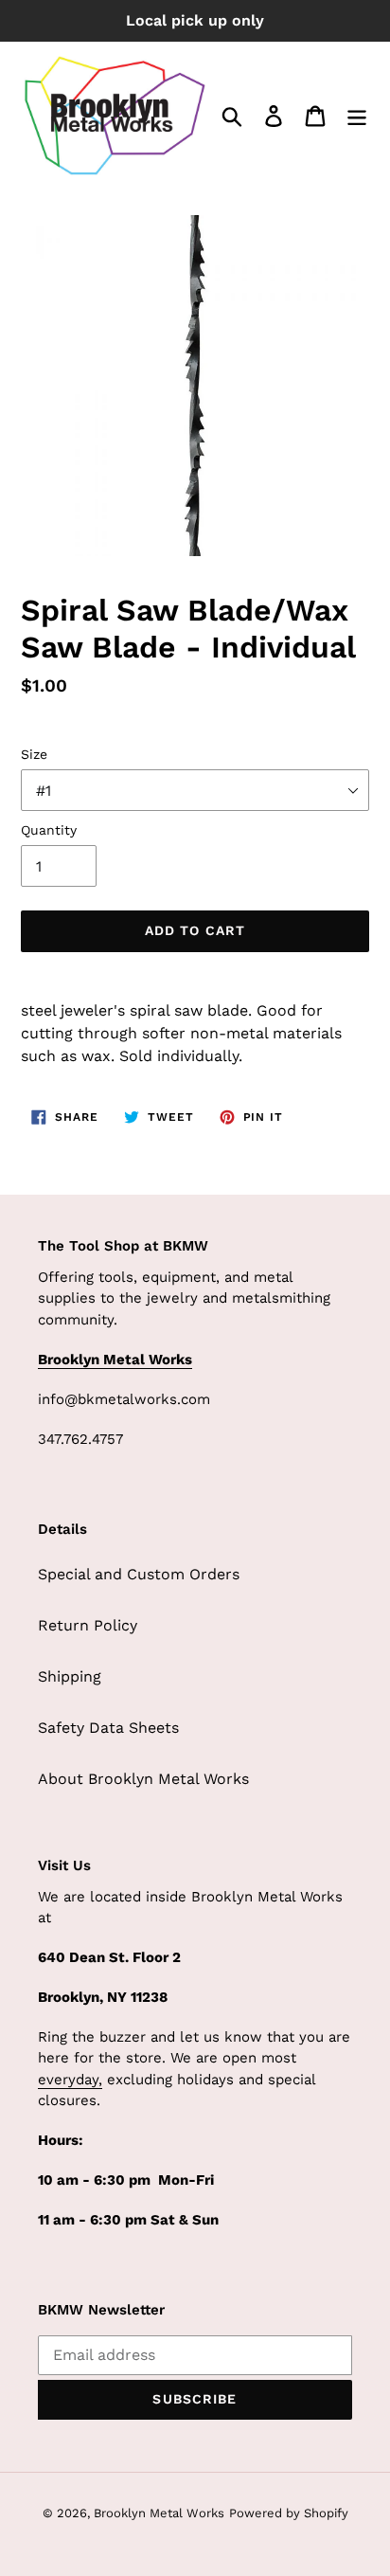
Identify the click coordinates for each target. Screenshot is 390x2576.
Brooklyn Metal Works (159, 2513)
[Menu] (357, 116)
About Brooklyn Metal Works (143, 1779)
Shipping (70, 1676)
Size (34, 754)
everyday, (70, 2080)
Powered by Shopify (289, 2513)
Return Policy (88, 1625)
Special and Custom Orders (139, 1574)
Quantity (49, 830)
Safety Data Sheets (108, 1728)
